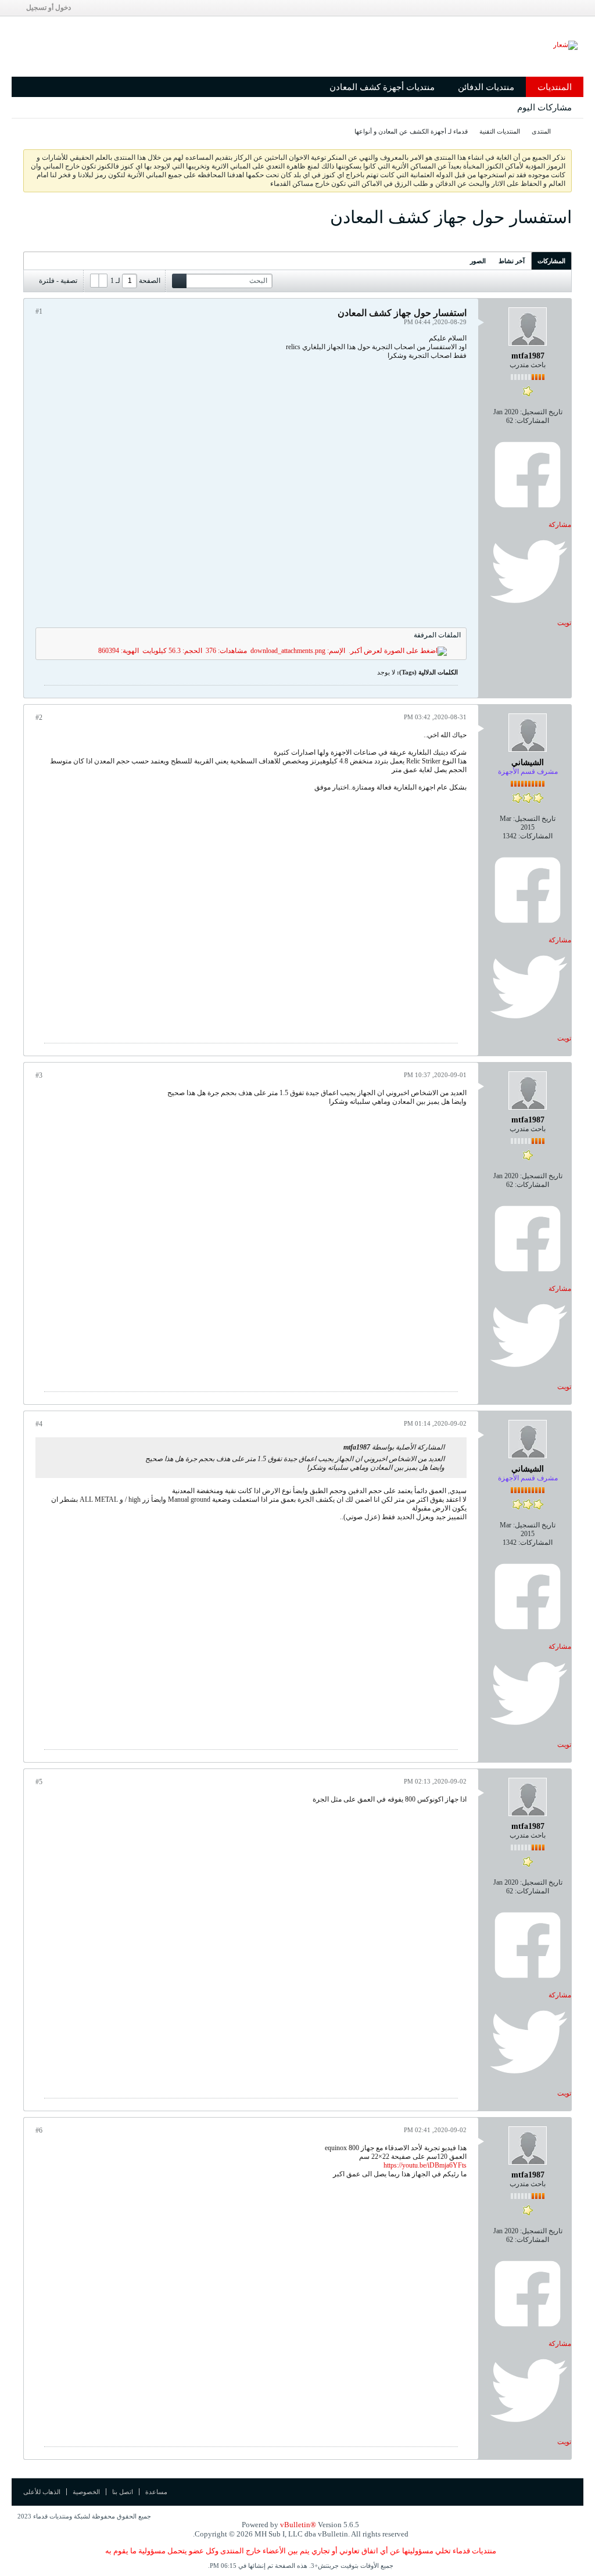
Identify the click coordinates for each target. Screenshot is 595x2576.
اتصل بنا (123, 2492)
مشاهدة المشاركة (336, 1447)
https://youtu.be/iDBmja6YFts (425, 2165)
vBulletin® (298, 2525)
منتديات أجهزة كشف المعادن (382, 87)
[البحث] (179, 281)
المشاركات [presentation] (551, 261)
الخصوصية (86, 2492)
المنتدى (541, 131)
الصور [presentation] (478, 261)
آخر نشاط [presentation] (512, 261)
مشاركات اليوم (544, 107)
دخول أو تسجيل (49, 8)
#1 (39, 311)
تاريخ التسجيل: (541, 412)
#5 (39, 1782)
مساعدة (156, 2492)
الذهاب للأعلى (42, 2492)
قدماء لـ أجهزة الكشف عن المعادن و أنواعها (411, 131)
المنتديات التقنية (500, 131)
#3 (39, 1075)
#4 (39, 1424)
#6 (39, 2130)
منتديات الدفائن (486, 87)
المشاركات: (532, 421)
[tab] (551, 261)
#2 (39, 717)
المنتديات (555, 87)
